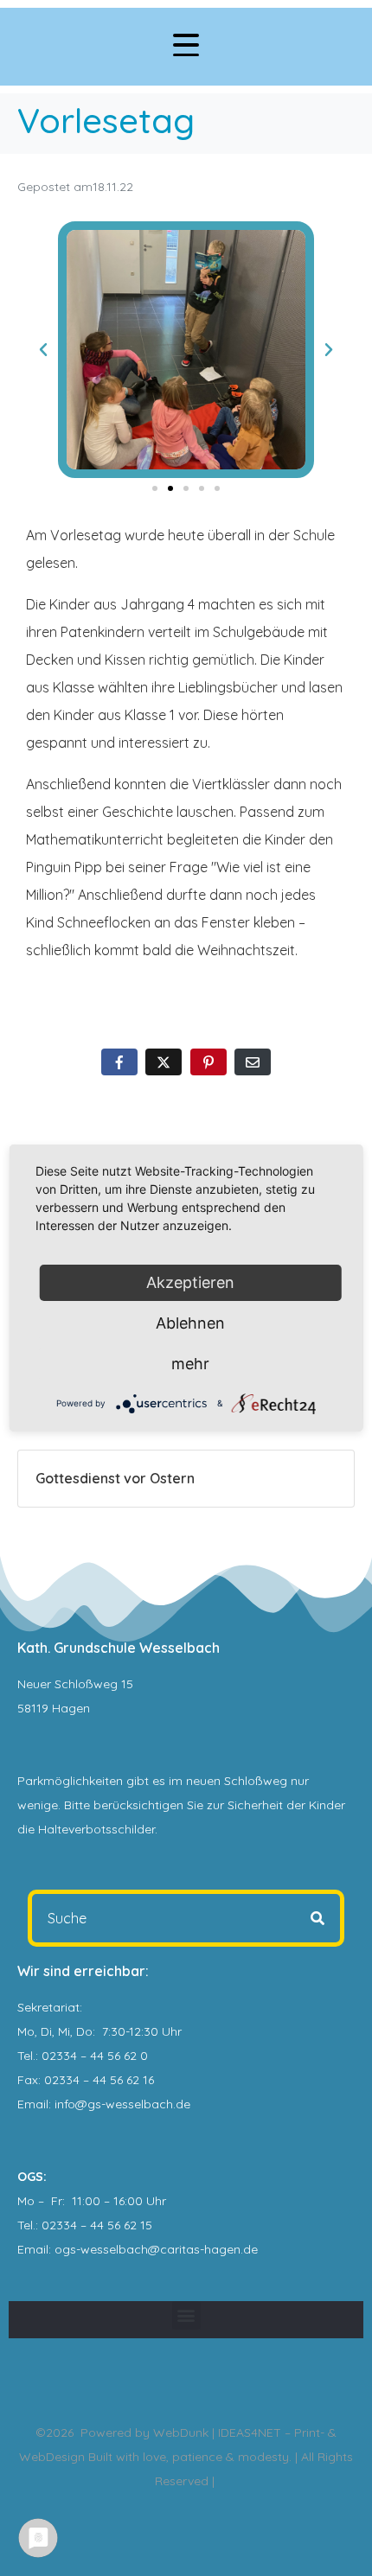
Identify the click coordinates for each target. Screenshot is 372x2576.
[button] (43, 350)
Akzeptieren (190, 1282)
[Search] (317, 1918)
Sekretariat (48, 2007)
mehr (190, 1364)
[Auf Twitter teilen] (164, 1062)
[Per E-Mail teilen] (253, 1062)
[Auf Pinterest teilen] (208, 1062)
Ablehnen (190, 1323)
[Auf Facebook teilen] (119, 1062)
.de (249, 2249)
